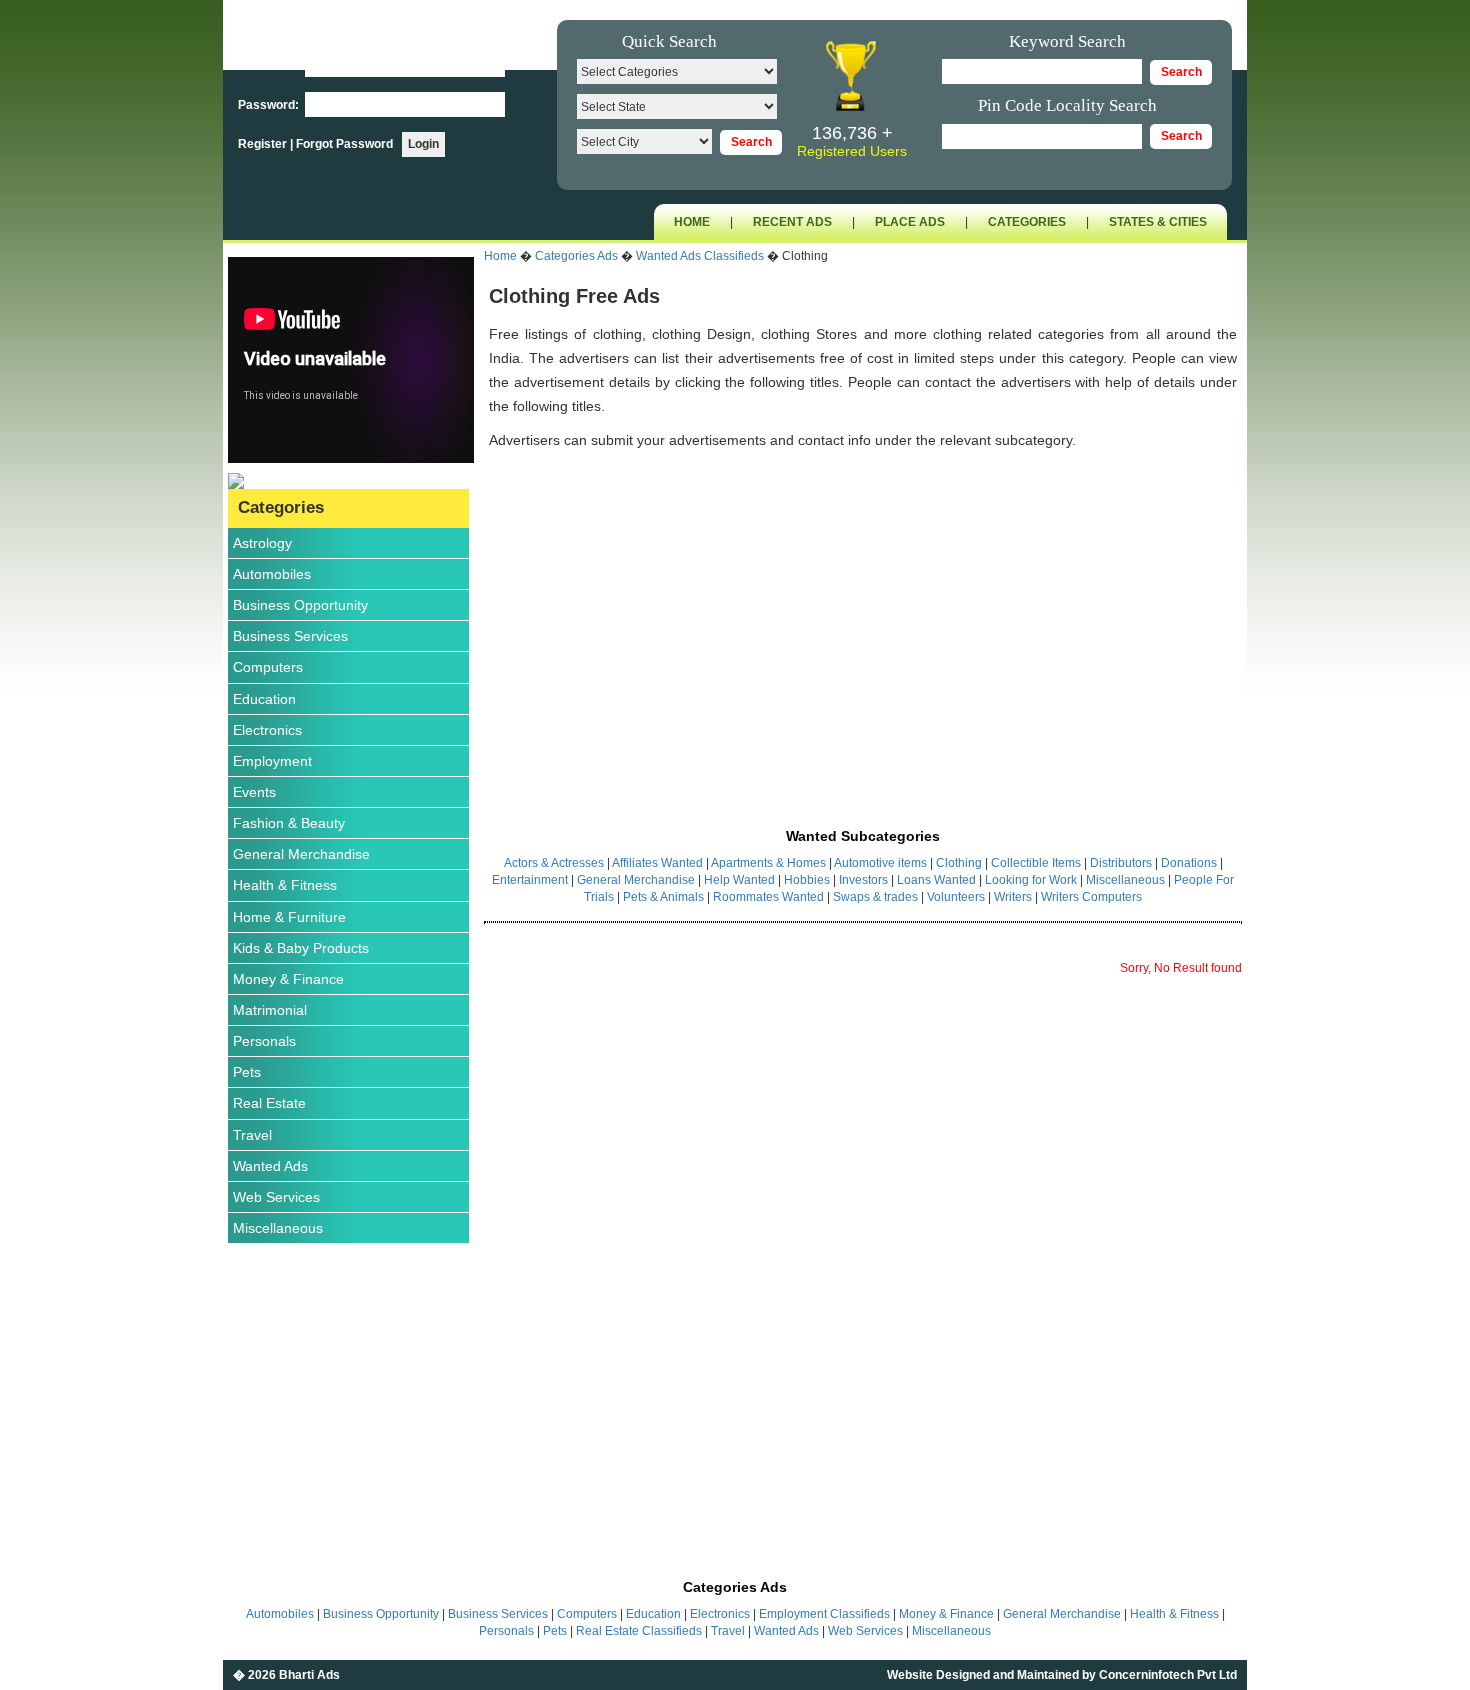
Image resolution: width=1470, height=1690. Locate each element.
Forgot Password (344, 144)
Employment (272, 761)
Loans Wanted (936, 880)
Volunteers (957, 897)
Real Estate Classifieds (639, 1631)
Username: (270, 65)
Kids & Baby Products (301, 948)
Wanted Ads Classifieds (700, 256)
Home (500, 256)
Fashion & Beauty (289, 823)
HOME (692, 222)
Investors (863, 880)
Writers (1014, 897)
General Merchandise (301, 854)
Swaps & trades (877, 897)
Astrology (262, 543)
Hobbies (807, 880)
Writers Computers (1091, 897)
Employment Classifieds (824, 1614)
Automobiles (272, 574)
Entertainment (531, 880)
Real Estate (269, 1103)
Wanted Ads (270, 1166)
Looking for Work (1031, 880)
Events (254, 792)
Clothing (959, 863)
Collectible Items (1036, 863)
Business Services (290, 636)
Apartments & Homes (768, 863)
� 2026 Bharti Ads (286, 1675)
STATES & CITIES (1158, 222)
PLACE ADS (910, 222)
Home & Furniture (289, 917)
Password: (270, 105)
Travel (252, 1135)
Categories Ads (576, 256)
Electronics (267, 730)
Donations (1189, 863)
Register (264, 144)
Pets (247, 1072)
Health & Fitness (285, 885)
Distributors (1121, 863)
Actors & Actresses (554, 863)
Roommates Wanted (768, 897)
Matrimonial (270, 1010)
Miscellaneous (278, 1228)
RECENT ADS (792, 222)
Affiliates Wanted (657, 863)
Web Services (276, 1197)
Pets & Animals (663, 897)
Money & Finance (288, 979)
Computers (268, 667)
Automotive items (880, 863)
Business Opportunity (300, 605)
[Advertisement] (863, 617)
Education (264, 699)
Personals (264, 1041)
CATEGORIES (1027, 222)
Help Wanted (739, 880)
